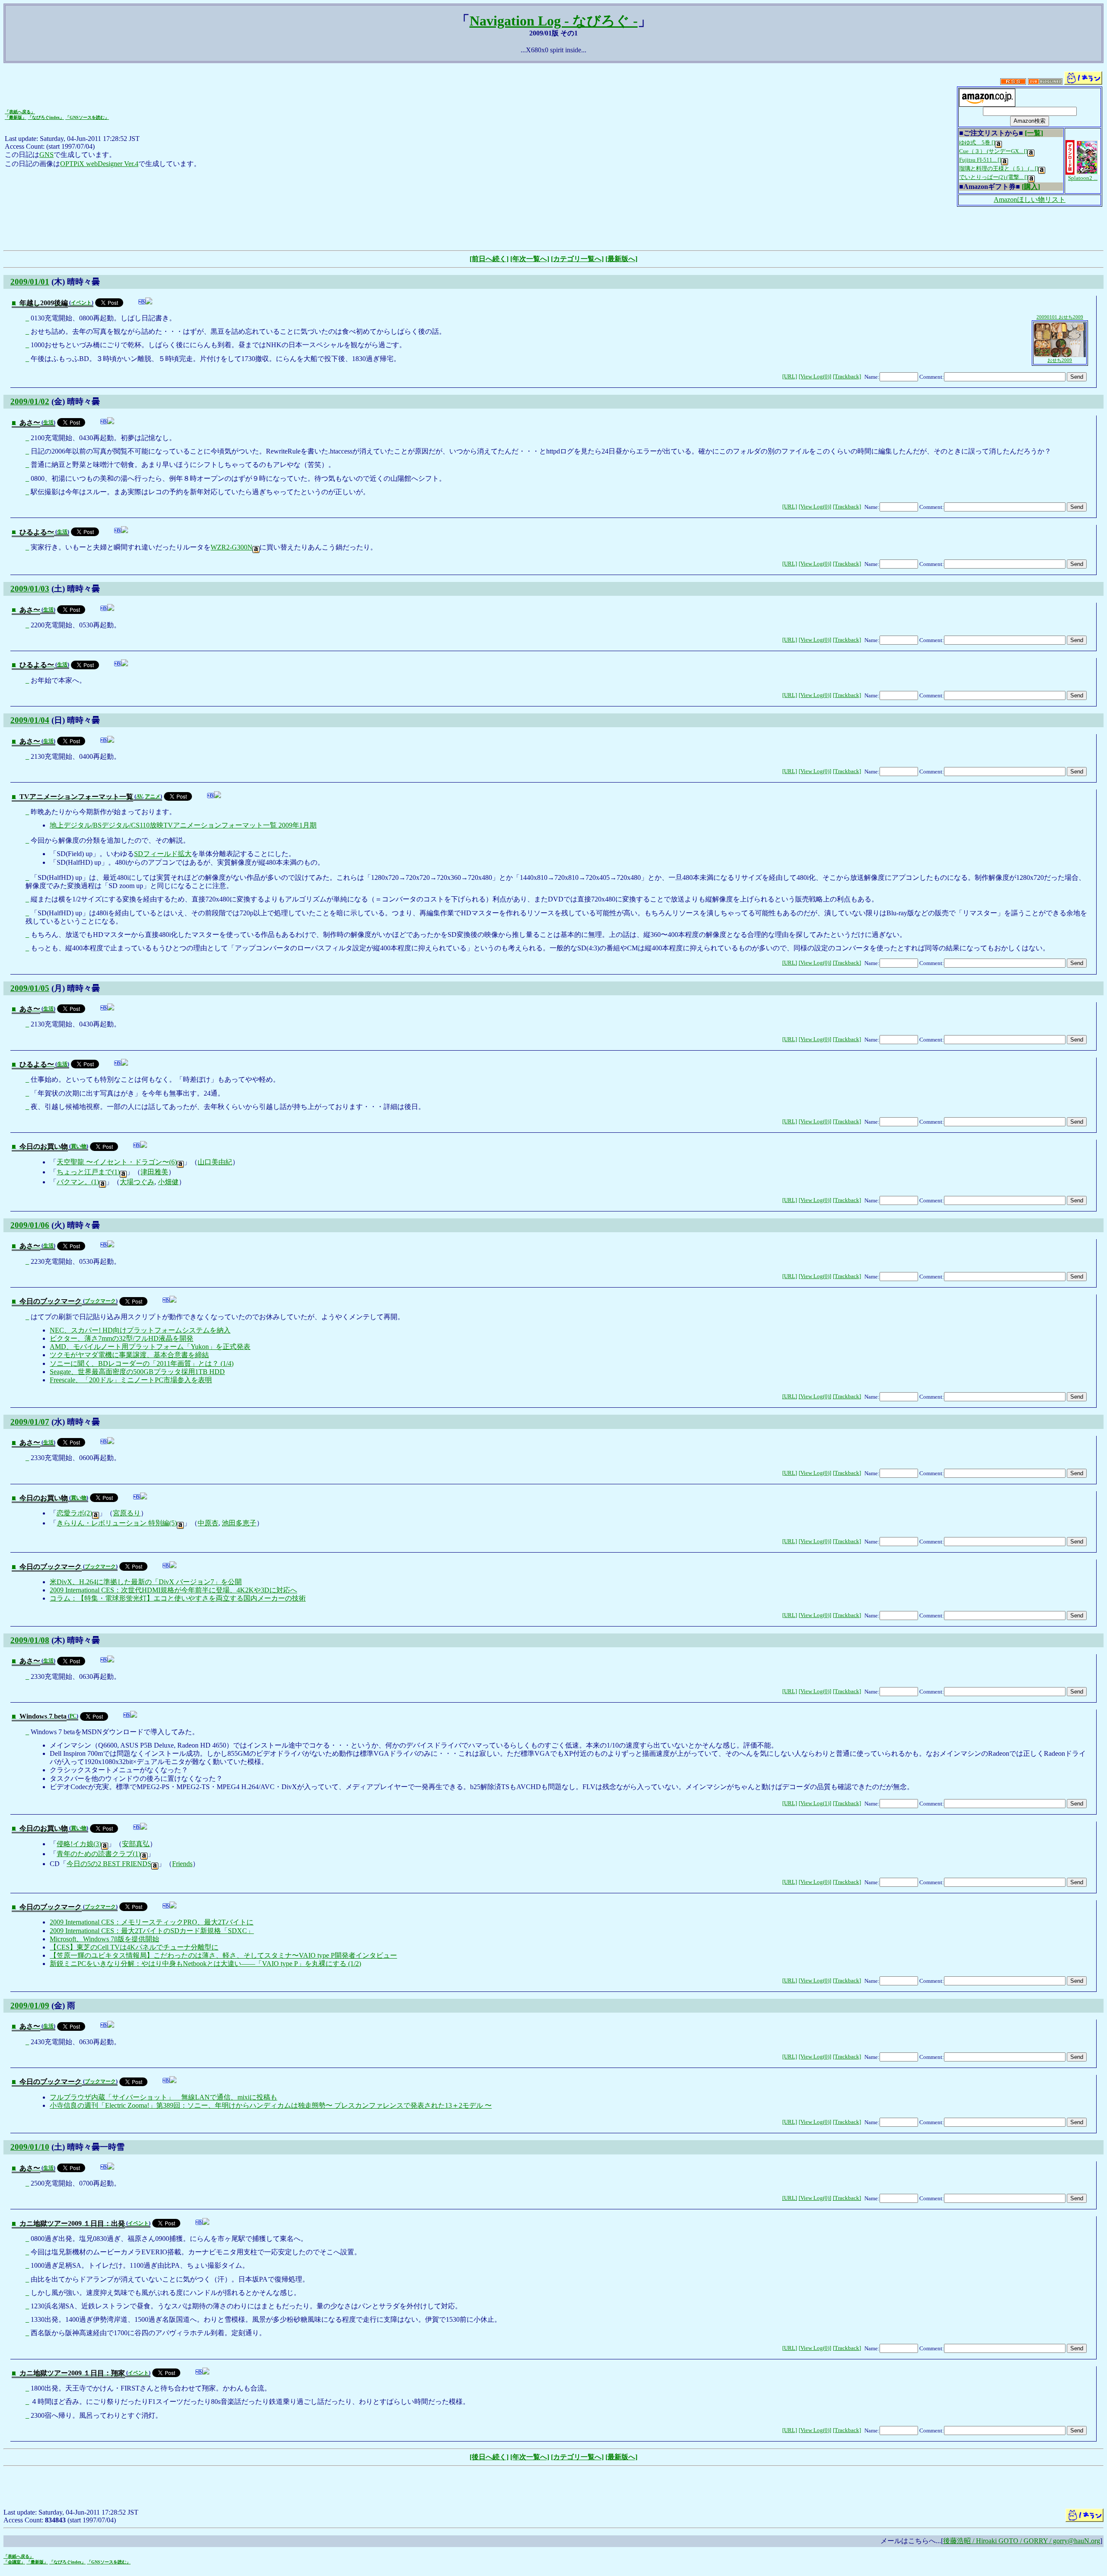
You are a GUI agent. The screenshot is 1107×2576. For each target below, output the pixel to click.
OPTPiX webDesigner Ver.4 (99, 164)
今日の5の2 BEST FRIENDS (109, 1864)
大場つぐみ (137, 1182)
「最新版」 (16, 117)
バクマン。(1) (78, 1182)
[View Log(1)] (815, 1803)
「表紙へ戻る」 (20, 112)
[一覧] (1034, 133)
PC (73, 1716)
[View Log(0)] (815, 377)
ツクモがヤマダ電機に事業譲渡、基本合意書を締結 (129, 1355)
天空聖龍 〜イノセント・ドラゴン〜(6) (117, 1162)
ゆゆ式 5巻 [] (977, 142)
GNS (46, 155)
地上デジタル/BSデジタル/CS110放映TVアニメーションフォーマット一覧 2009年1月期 (183, 825)
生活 (48, 422)
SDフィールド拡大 (163, 854)
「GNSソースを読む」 (87, 117)
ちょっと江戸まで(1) (88, 1172)
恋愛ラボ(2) (74, 1513)
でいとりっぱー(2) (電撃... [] (993, 177)
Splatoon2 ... (1083, 178)
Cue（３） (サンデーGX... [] (993, 151)
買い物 (79, 1146)
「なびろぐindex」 (46, 117)
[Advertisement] (553, 227)
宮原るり (127, 1513)
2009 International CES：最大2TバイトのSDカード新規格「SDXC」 (152, 1931)
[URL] (790, 377)
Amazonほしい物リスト (1030, 200)
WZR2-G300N (232, 547)
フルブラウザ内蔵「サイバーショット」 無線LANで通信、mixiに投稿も (163, 2097)
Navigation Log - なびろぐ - (554, 21)
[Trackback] (847, 377)
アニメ (153, 796)
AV (139, 796)
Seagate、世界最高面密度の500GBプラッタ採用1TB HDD (137, 1372)
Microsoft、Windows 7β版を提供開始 (104, 1939)
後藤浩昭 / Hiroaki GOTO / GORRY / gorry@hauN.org (1022, 2541)
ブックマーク (100, 1301)
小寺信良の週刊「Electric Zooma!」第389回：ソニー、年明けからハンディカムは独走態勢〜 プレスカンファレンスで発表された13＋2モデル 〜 (271, 2105)
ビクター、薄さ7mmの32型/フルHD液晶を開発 (122, 1338)
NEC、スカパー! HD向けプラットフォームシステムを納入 (140, 1330)
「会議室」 (14, 2562)
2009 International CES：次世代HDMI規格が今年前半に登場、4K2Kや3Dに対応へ (173, 1590)
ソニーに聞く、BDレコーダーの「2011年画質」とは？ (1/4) (142, 1363)
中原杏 (208, 1523)
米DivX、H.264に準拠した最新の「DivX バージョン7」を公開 (146, 1582)
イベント (81, 303)
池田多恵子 (239, 1523)
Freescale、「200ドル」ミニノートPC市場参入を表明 (131, 1380)
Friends (182, 1864)
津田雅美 (154, 1172)
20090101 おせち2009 (1060, 317)
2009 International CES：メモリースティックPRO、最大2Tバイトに (152, 1922)
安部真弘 (136, 1844)
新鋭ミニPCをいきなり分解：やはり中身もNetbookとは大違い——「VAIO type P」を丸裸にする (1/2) (205, 1964)
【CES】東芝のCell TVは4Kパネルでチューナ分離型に (134, 1947)
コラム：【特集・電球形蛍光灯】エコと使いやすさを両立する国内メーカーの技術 (178, 1598)
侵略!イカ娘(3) (79, 1844)
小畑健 (168, 1182)
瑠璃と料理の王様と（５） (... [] (999, 168)
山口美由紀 (215, 1162)
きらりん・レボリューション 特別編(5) (117, 1523)
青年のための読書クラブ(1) (99, 1854)
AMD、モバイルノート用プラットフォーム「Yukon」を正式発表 (150, 1347)
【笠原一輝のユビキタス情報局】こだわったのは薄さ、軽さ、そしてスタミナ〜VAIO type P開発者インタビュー (223, 1955)
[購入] (1031, 187)
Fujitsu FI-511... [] (980, 160)
